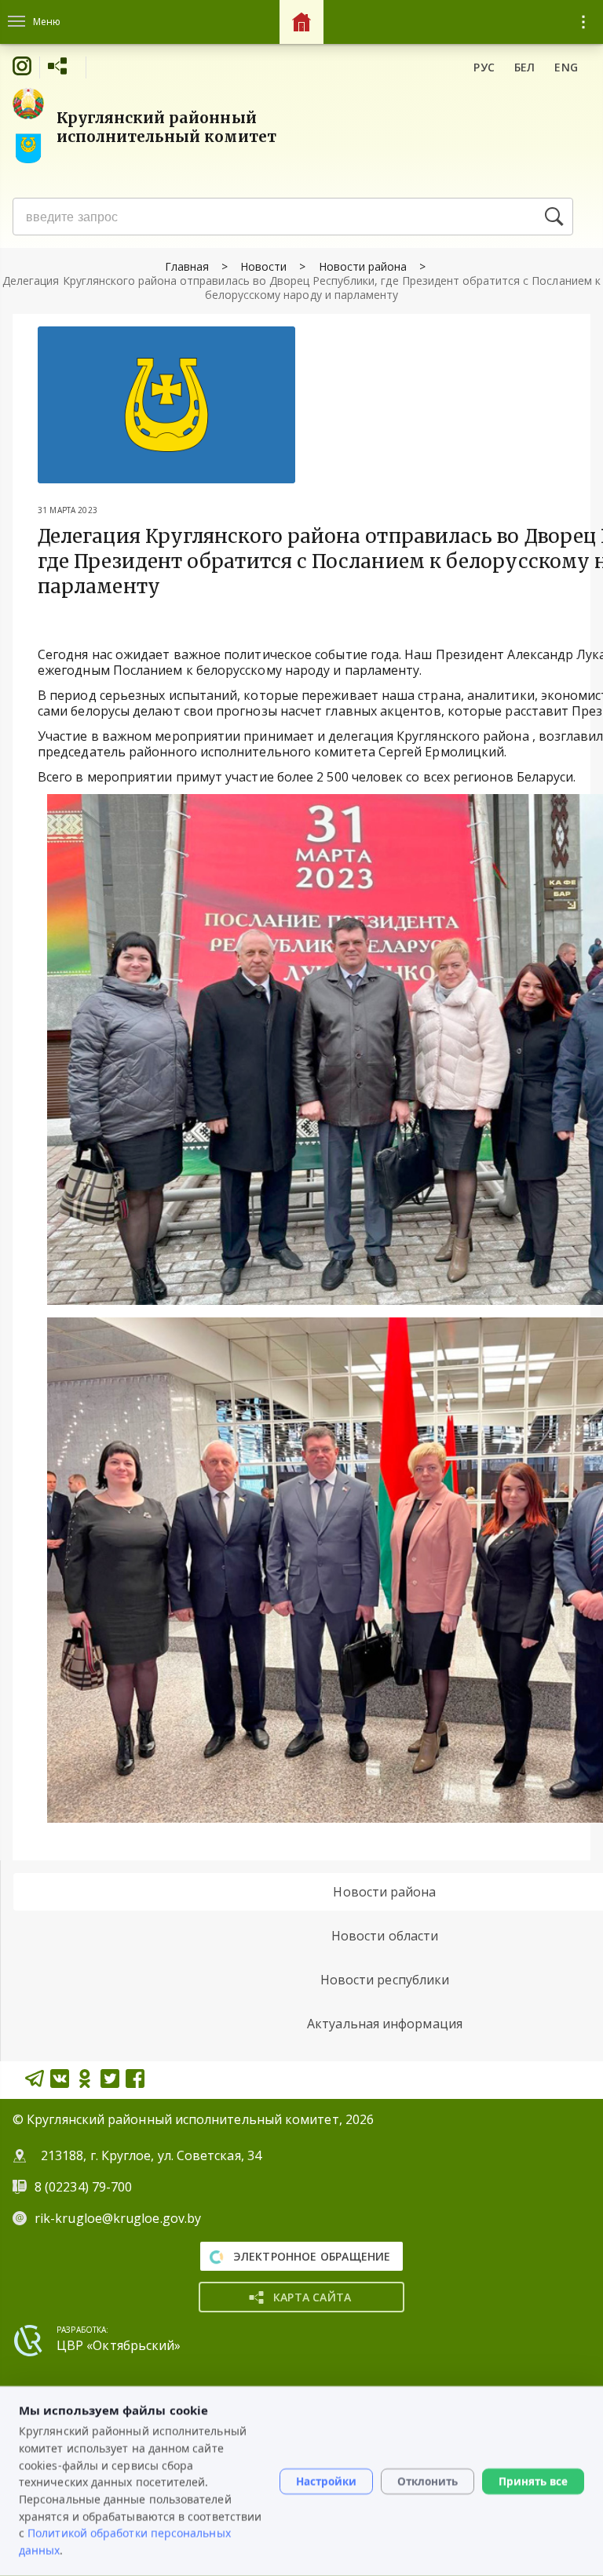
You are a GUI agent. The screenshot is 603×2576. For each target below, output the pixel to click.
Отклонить (428, 2481)
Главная (187, 266)
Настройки (326, 2481)
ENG (566, 67)
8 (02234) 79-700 (85, 2187)
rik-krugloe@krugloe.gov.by (118, 2218)
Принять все (533, 2481)
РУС (484, 67)
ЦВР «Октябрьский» (119, 2345)
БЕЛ (525, 67)
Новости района (363, 266)
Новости (263, 266)
